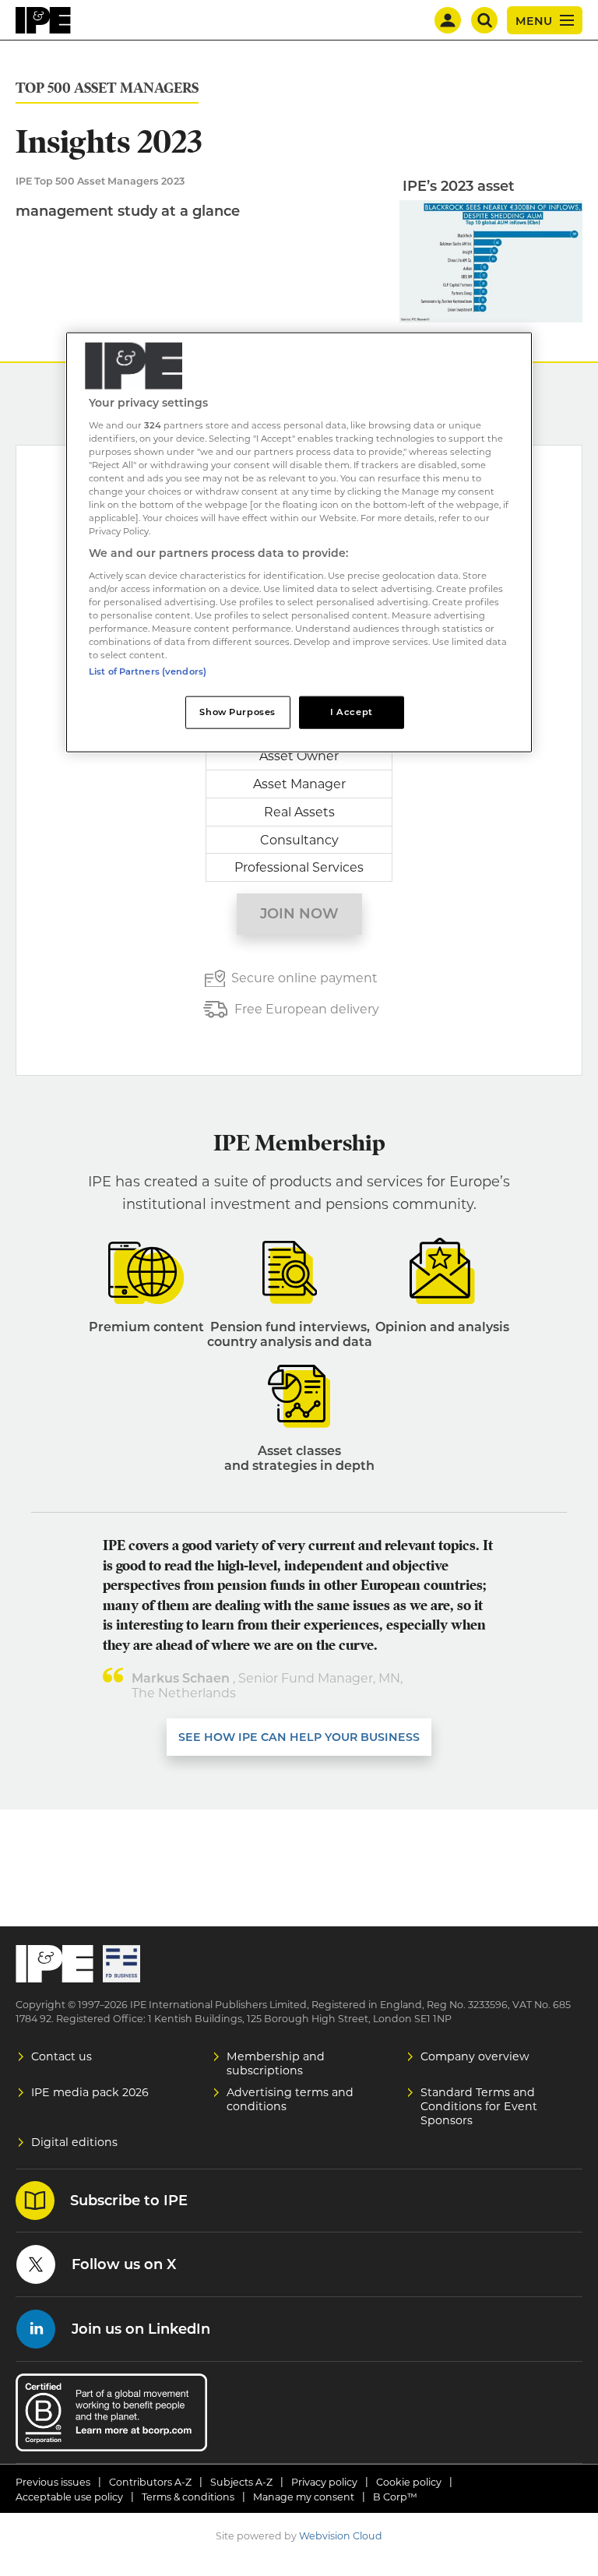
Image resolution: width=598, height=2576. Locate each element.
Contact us (62, 2056)
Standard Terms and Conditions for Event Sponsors (479, 2106)
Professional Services (299, 867)
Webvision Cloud (341, 2536)
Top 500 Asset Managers (107, 88)
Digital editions (74, 2142)
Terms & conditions (188, 2497)
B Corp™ (395, 2497)
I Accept (352, 712)
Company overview (475, 2056)
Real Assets (299, 812)
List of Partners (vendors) (148, 671)
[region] (299, 543)
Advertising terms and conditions (290, 2099)
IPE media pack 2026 (90, 2092)
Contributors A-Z (150, 2482)
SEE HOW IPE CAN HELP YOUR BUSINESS (299, 1737)
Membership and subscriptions (276, 2063)
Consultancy (299, 840)
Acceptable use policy (69, 2497)
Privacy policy (324, 2482)
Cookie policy (409, 2482)
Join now (299, 914)
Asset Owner (299, 756)
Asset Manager (299, 784)
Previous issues (53, 2482)
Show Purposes (237, 712)
